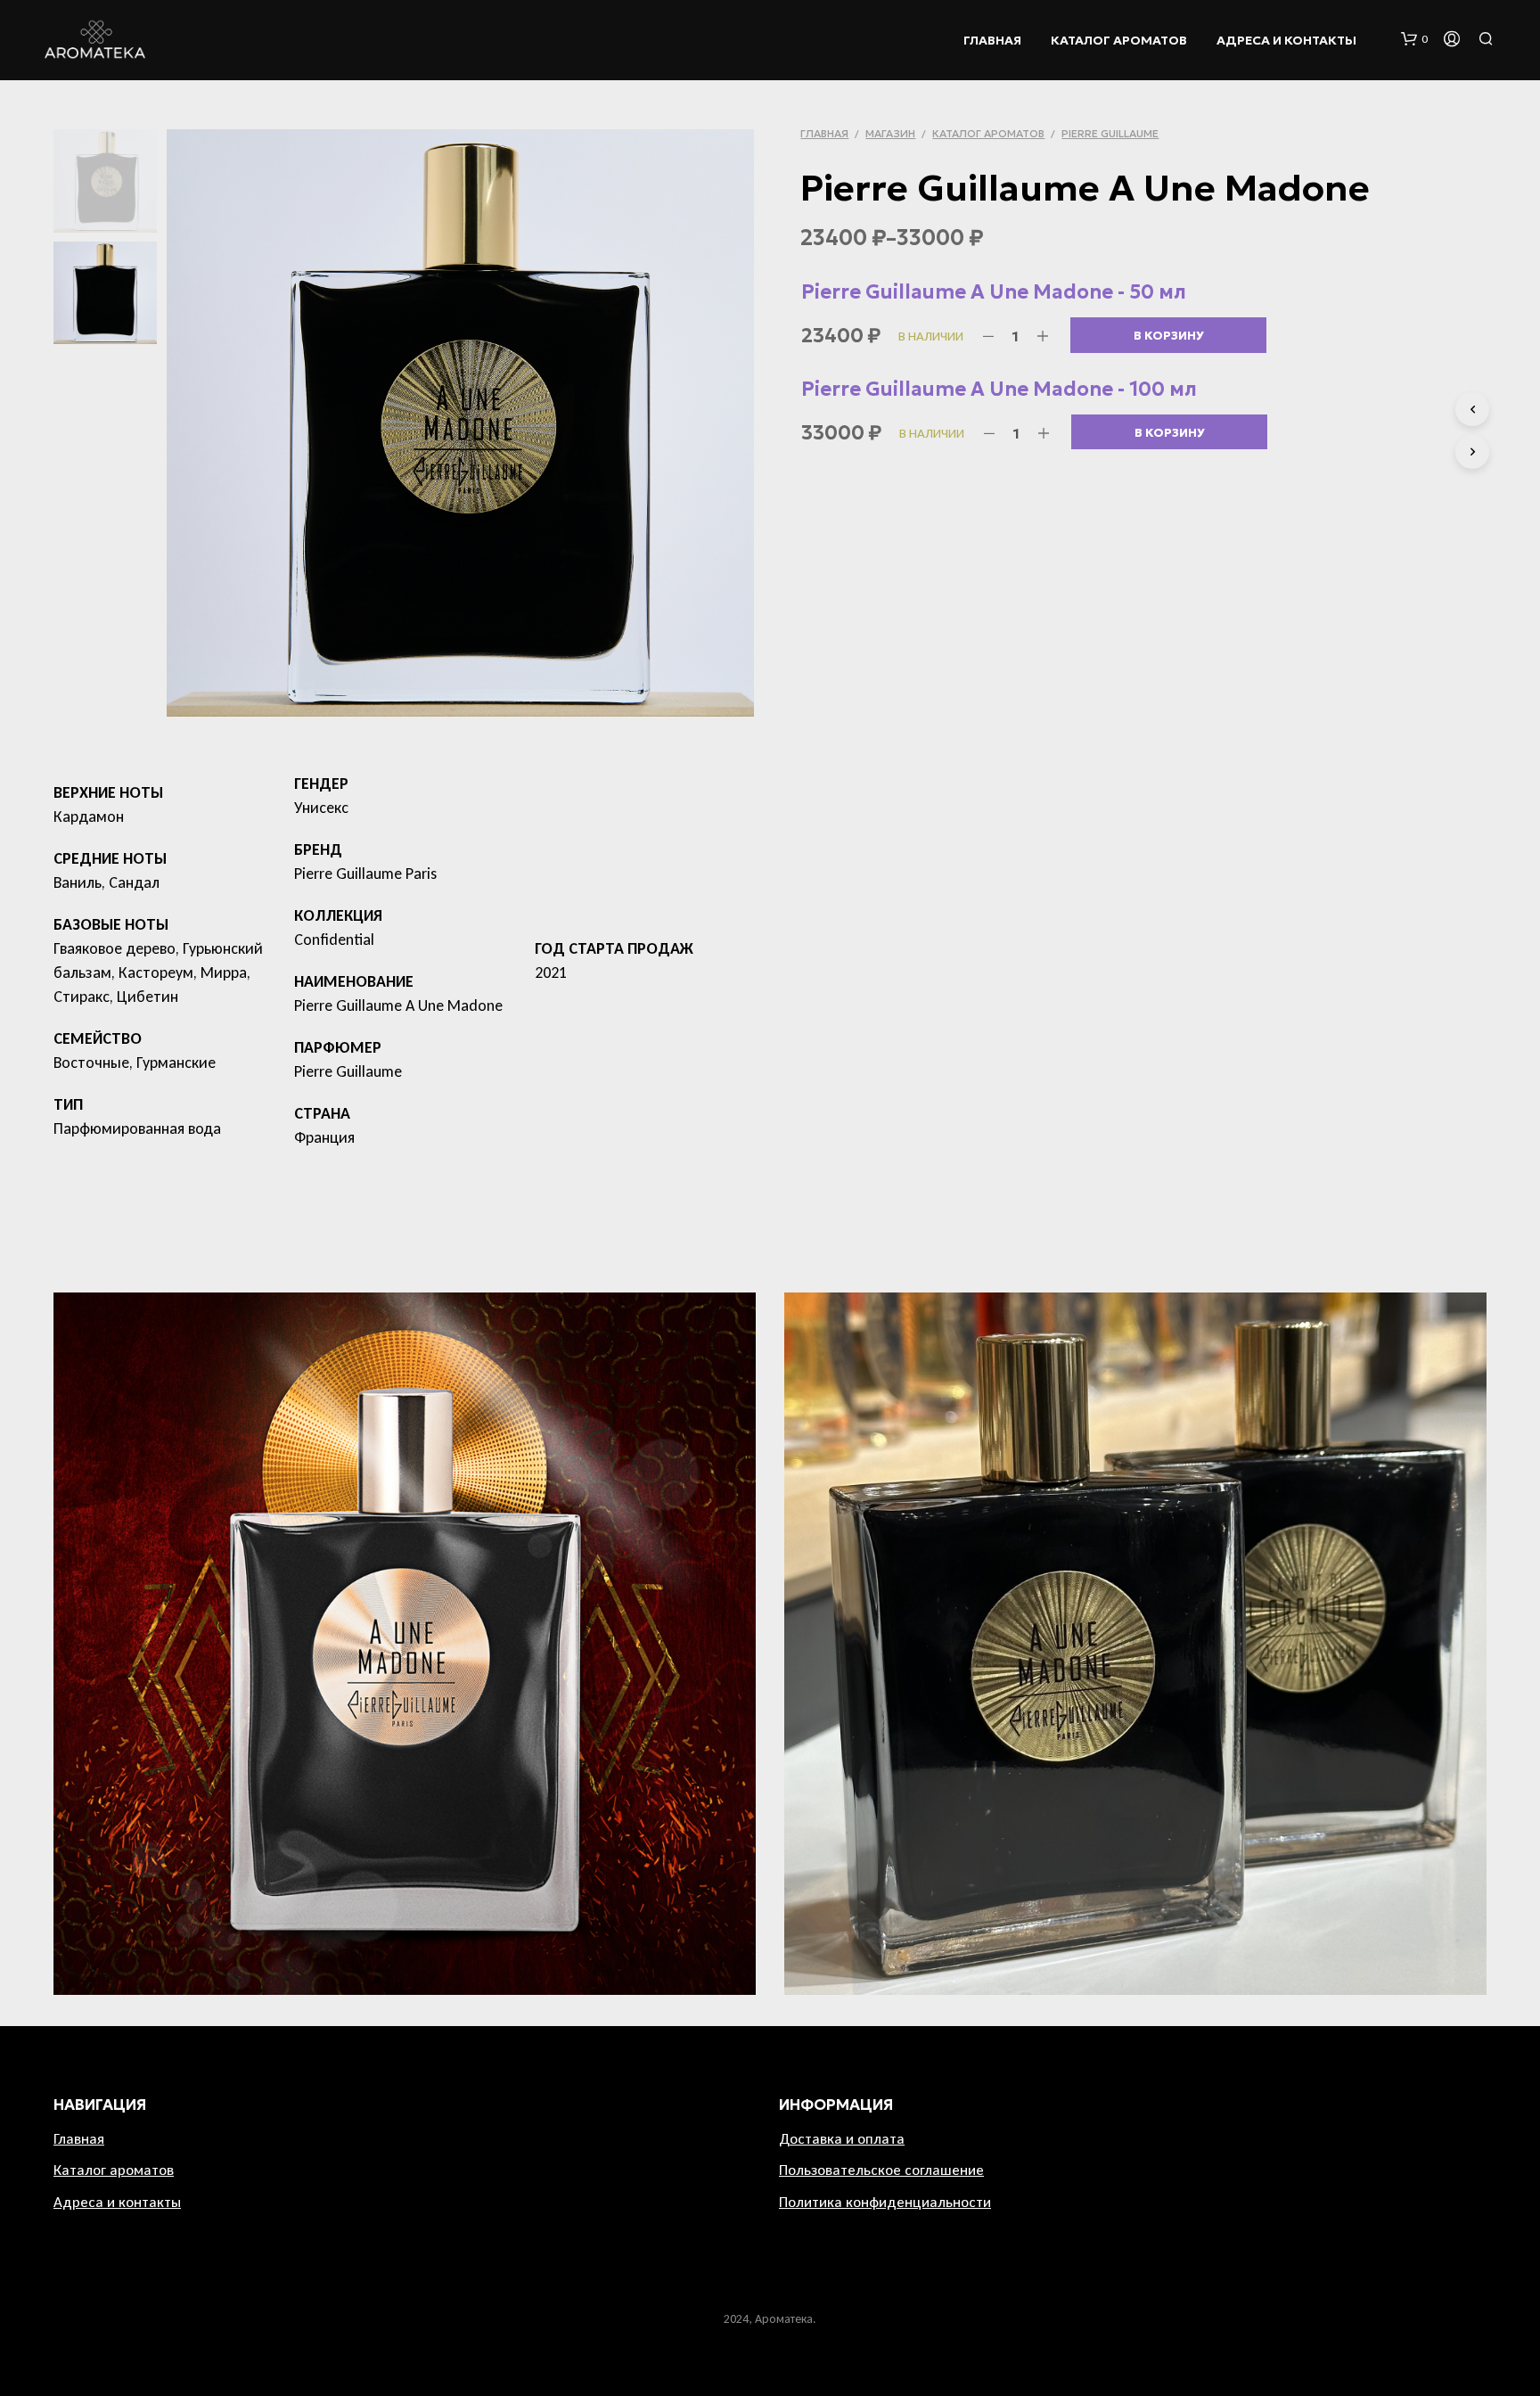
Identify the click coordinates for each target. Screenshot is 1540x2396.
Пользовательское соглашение (881, 2170)
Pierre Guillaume (1110, 133)
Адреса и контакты (1286, 40)
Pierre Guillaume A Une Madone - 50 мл (994, 292)
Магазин (890, 133)
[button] (1414, 39)
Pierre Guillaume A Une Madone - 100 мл (999, 389)
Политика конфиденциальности (885, 2202)
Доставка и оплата (842, 2139)
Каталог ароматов (1119, 40)
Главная (992, 40)
